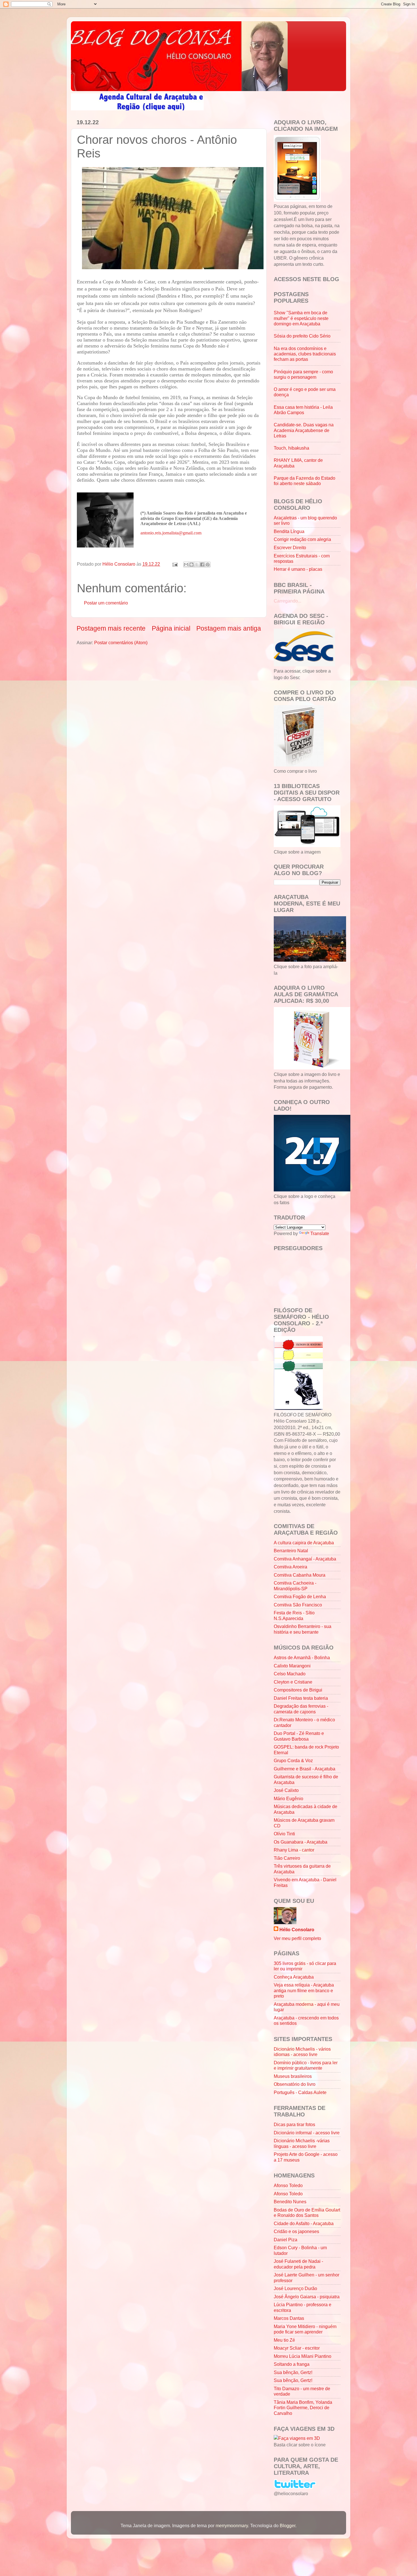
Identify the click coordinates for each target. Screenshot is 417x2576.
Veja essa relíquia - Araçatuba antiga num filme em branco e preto (304, 1990)
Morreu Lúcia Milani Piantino (303, 2356)
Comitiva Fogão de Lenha (300, 1596)
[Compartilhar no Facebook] (202, 565)
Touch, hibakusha (291, 448)
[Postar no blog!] (191, 565)
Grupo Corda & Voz (293, 1760)
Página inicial (171, 628)
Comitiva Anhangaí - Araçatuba (305, 1559)
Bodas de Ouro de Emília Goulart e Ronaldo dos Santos (307, 2212)
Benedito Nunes (290, 2202)
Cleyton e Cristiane (293, 1682)
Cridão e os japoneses (296, 2231)
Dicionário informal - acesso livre (307, 2133)
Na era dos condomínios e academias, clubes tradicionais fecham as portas (305, 354)
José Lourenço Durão (295, 2288)
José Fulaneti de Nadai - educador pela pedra (298, 2264)
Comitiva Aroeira (290, 1567)
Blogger (288, 2526)
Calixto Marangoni (292, 1666)
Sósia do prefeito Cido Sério (302, 336)
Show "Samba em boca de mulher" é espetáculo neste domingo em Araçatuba (301, 318)
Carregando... (288, 601)
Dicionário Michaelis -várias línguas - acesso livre (302, 2143)
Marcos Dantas (289, 2318)
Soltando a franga (292, 2364)
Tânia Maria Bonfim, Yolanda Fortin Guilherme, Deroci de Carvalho (303, 2408)
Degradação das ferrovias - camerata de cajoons (301, 1709)
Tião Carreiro (287, 1858)
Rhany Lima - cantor (294, 1850)
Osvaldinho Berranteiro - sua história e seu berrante (303, 1629)
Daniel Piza (286, 2240)
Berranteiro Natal (291, 1551)
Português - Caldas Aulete (300, 2092)
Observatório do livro (295, 2084)
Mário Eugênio (288, 1798)
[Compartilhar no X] (197, 565)
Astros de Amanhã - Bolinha (302, 1657)
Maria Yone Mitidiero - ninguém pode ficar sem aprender (305, 2329)
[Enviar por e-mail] (186, 565)
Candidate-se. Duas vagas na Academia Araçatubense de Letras (304, 430)
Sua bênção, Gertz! (293, 2372)
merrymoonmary (232, 2526)
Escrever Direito (290, 547)
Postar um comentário (106, 603)
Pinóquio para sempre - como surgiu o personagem (303, 374)
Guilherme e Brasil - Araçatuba (305, 1769)
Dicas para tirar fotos (294, 2124)
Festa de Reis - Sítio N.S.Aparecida (294, 1615)
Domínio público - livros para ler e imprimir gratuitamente (306, 2065)
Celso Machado (290, 1674)
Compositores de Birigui (298, 1690)
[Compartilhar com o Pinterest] (208, 565)
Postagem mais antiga (229, 628)
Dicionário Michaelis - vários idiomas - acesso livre (302, 2052)
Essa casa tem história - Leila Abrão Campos (303, 410)
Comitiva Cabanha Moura (300, 1575)
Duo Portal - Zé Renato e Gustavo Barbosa (299, 1736)
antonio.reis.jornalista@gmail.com (171, 533)
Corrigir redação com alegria (302, 539)
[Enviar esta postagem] (174, 564)
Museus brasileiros (293, 2076)
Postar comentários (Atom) (121, 643)
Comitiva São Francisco (298, 1605)
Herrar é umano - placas (298, 569)
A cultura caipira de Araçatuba (304, 1543)
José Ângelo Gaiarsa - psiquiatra (307, 2297)
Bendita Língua (289, 531)
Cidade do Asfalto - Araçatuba (304, 2223)
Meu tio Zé (284, 2340)
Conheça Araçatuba (294, 1977)
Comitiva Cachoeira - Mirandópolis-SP (295, 1586)
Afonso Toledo (288, 2185)
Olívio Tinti (284, 1834)
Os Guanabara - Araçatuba (301, 1842)
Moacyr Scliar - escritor (297, 2348)
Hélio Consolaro (297, 1930)
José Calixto (286, 1790)
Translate (320, 1233)
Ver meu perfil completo (297, 1938)
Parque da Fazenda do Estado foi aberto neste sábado (305, 481)
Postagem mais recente (111, 628)
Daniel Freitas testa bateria (301, 1698)
